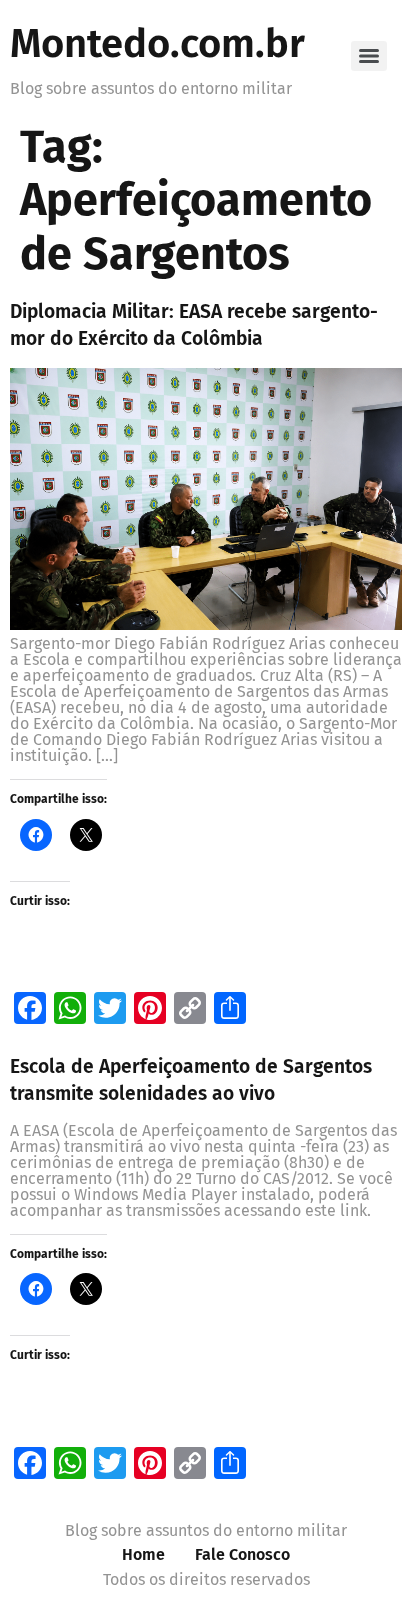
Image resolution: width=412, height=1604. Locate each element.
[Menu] (369, 56)
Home (143, 1554)
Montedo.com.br (157, 44)
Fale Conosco (242, 1554)
